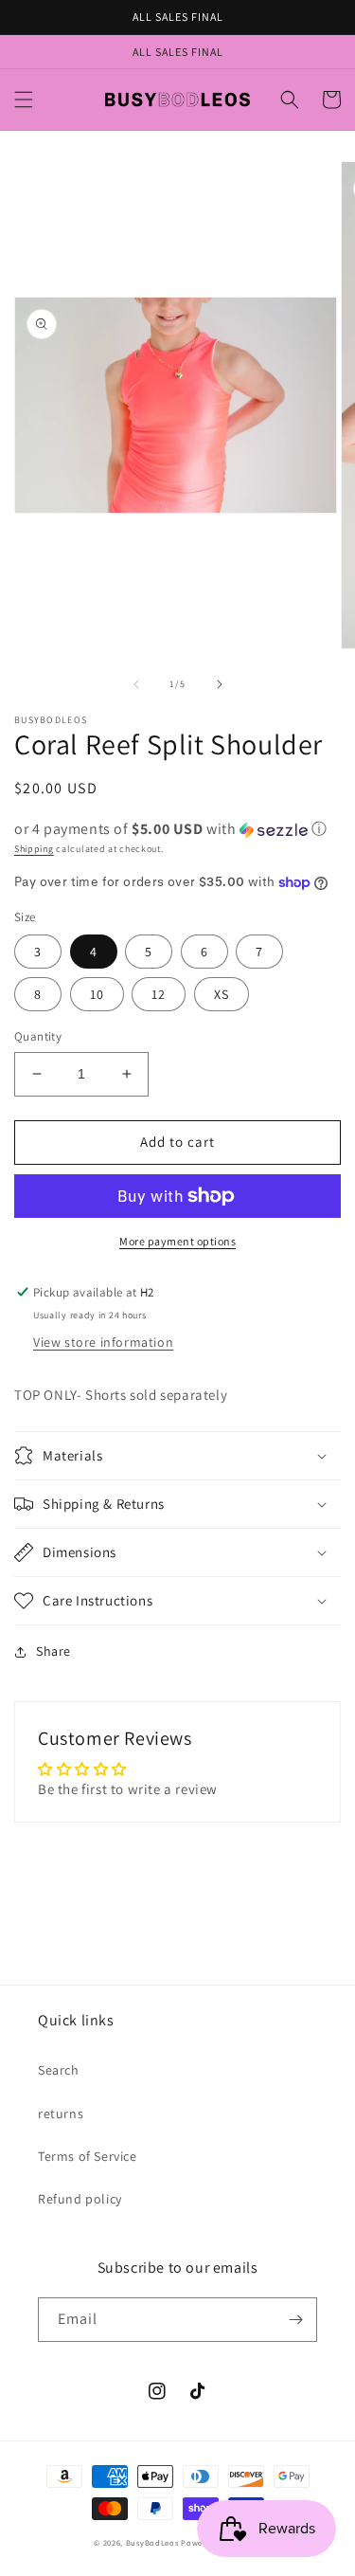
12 (159, 994)
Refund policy (80, 2199)
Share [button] (53, 1651)
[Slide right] (220, 684)
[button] (24, 100)
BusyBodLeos (152, 2542)
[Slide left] (136, 684)
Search (59, 2070)
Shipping (34, 849)
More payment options (177, 1241)
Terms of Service (88, 2156)
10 (97, 994)
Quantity (38, 1036)
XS (222, 994)
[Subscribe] (295, 2320)
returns (61, 2113)
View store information (103, 1342)
